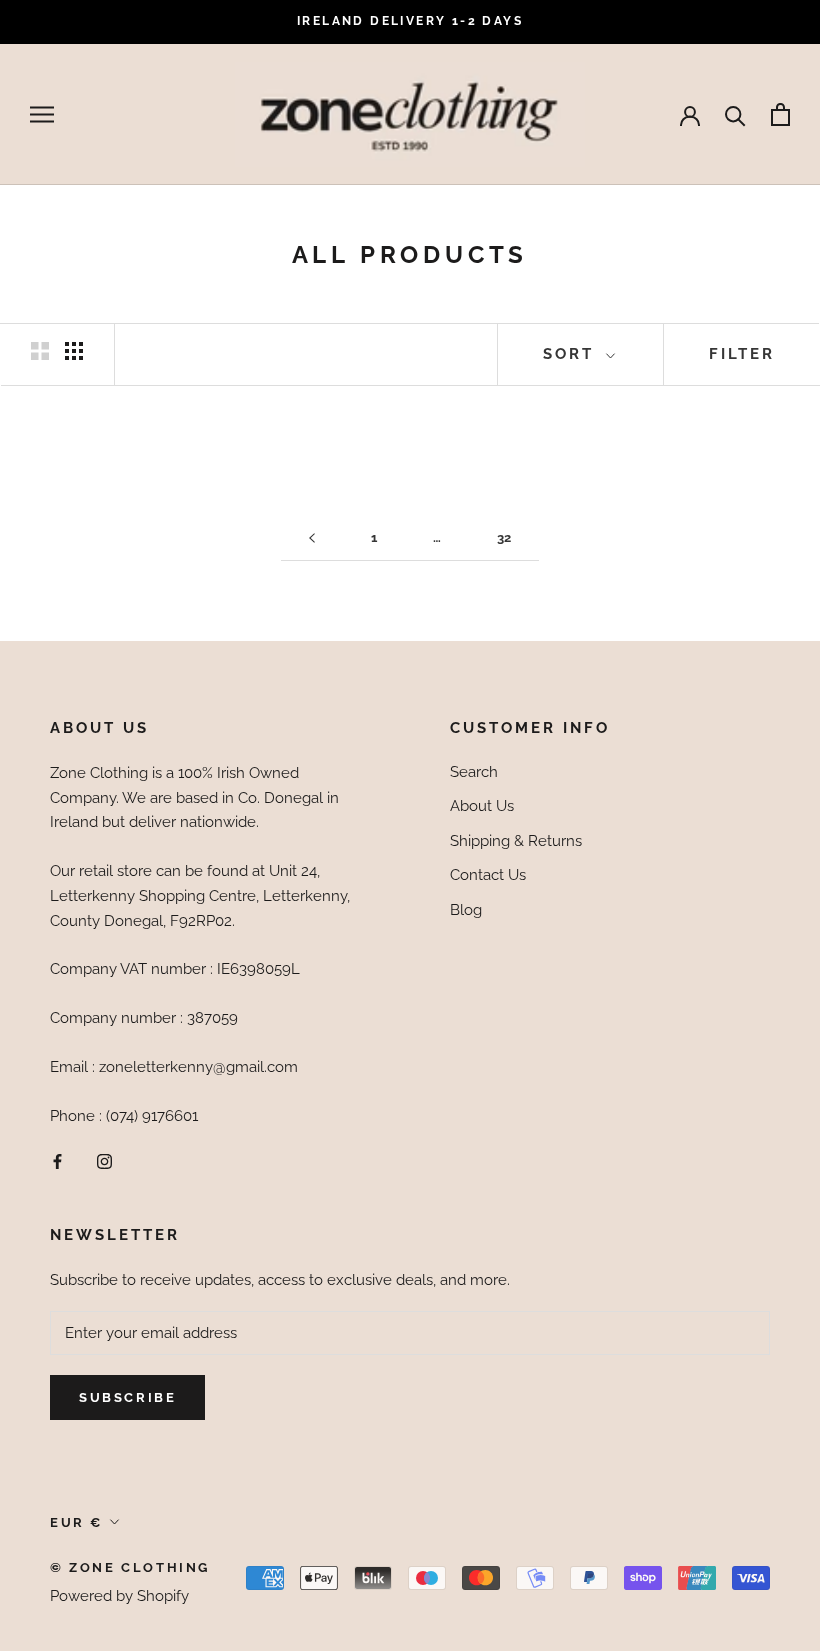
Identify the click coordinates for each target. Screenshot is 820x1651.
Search (474, 772)
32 (504, 537)
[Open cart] (780, 114)
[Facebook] (57, 1160)
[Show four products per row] (74, 351)
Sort (572, 354)
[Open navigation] (42, 114)
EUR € (76, 1522)
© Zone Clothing (130, 1567)
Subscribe (127, 1397)
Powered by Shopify (119, 1596)
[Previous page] (312, 538)
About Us (482, 806)
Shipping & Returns (516, 841)
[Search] (735, 114)
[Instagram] (104, 1160)
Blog (466, 910)
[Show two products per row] (40, 351)
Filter (742, 354)
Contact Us (488, 875)
